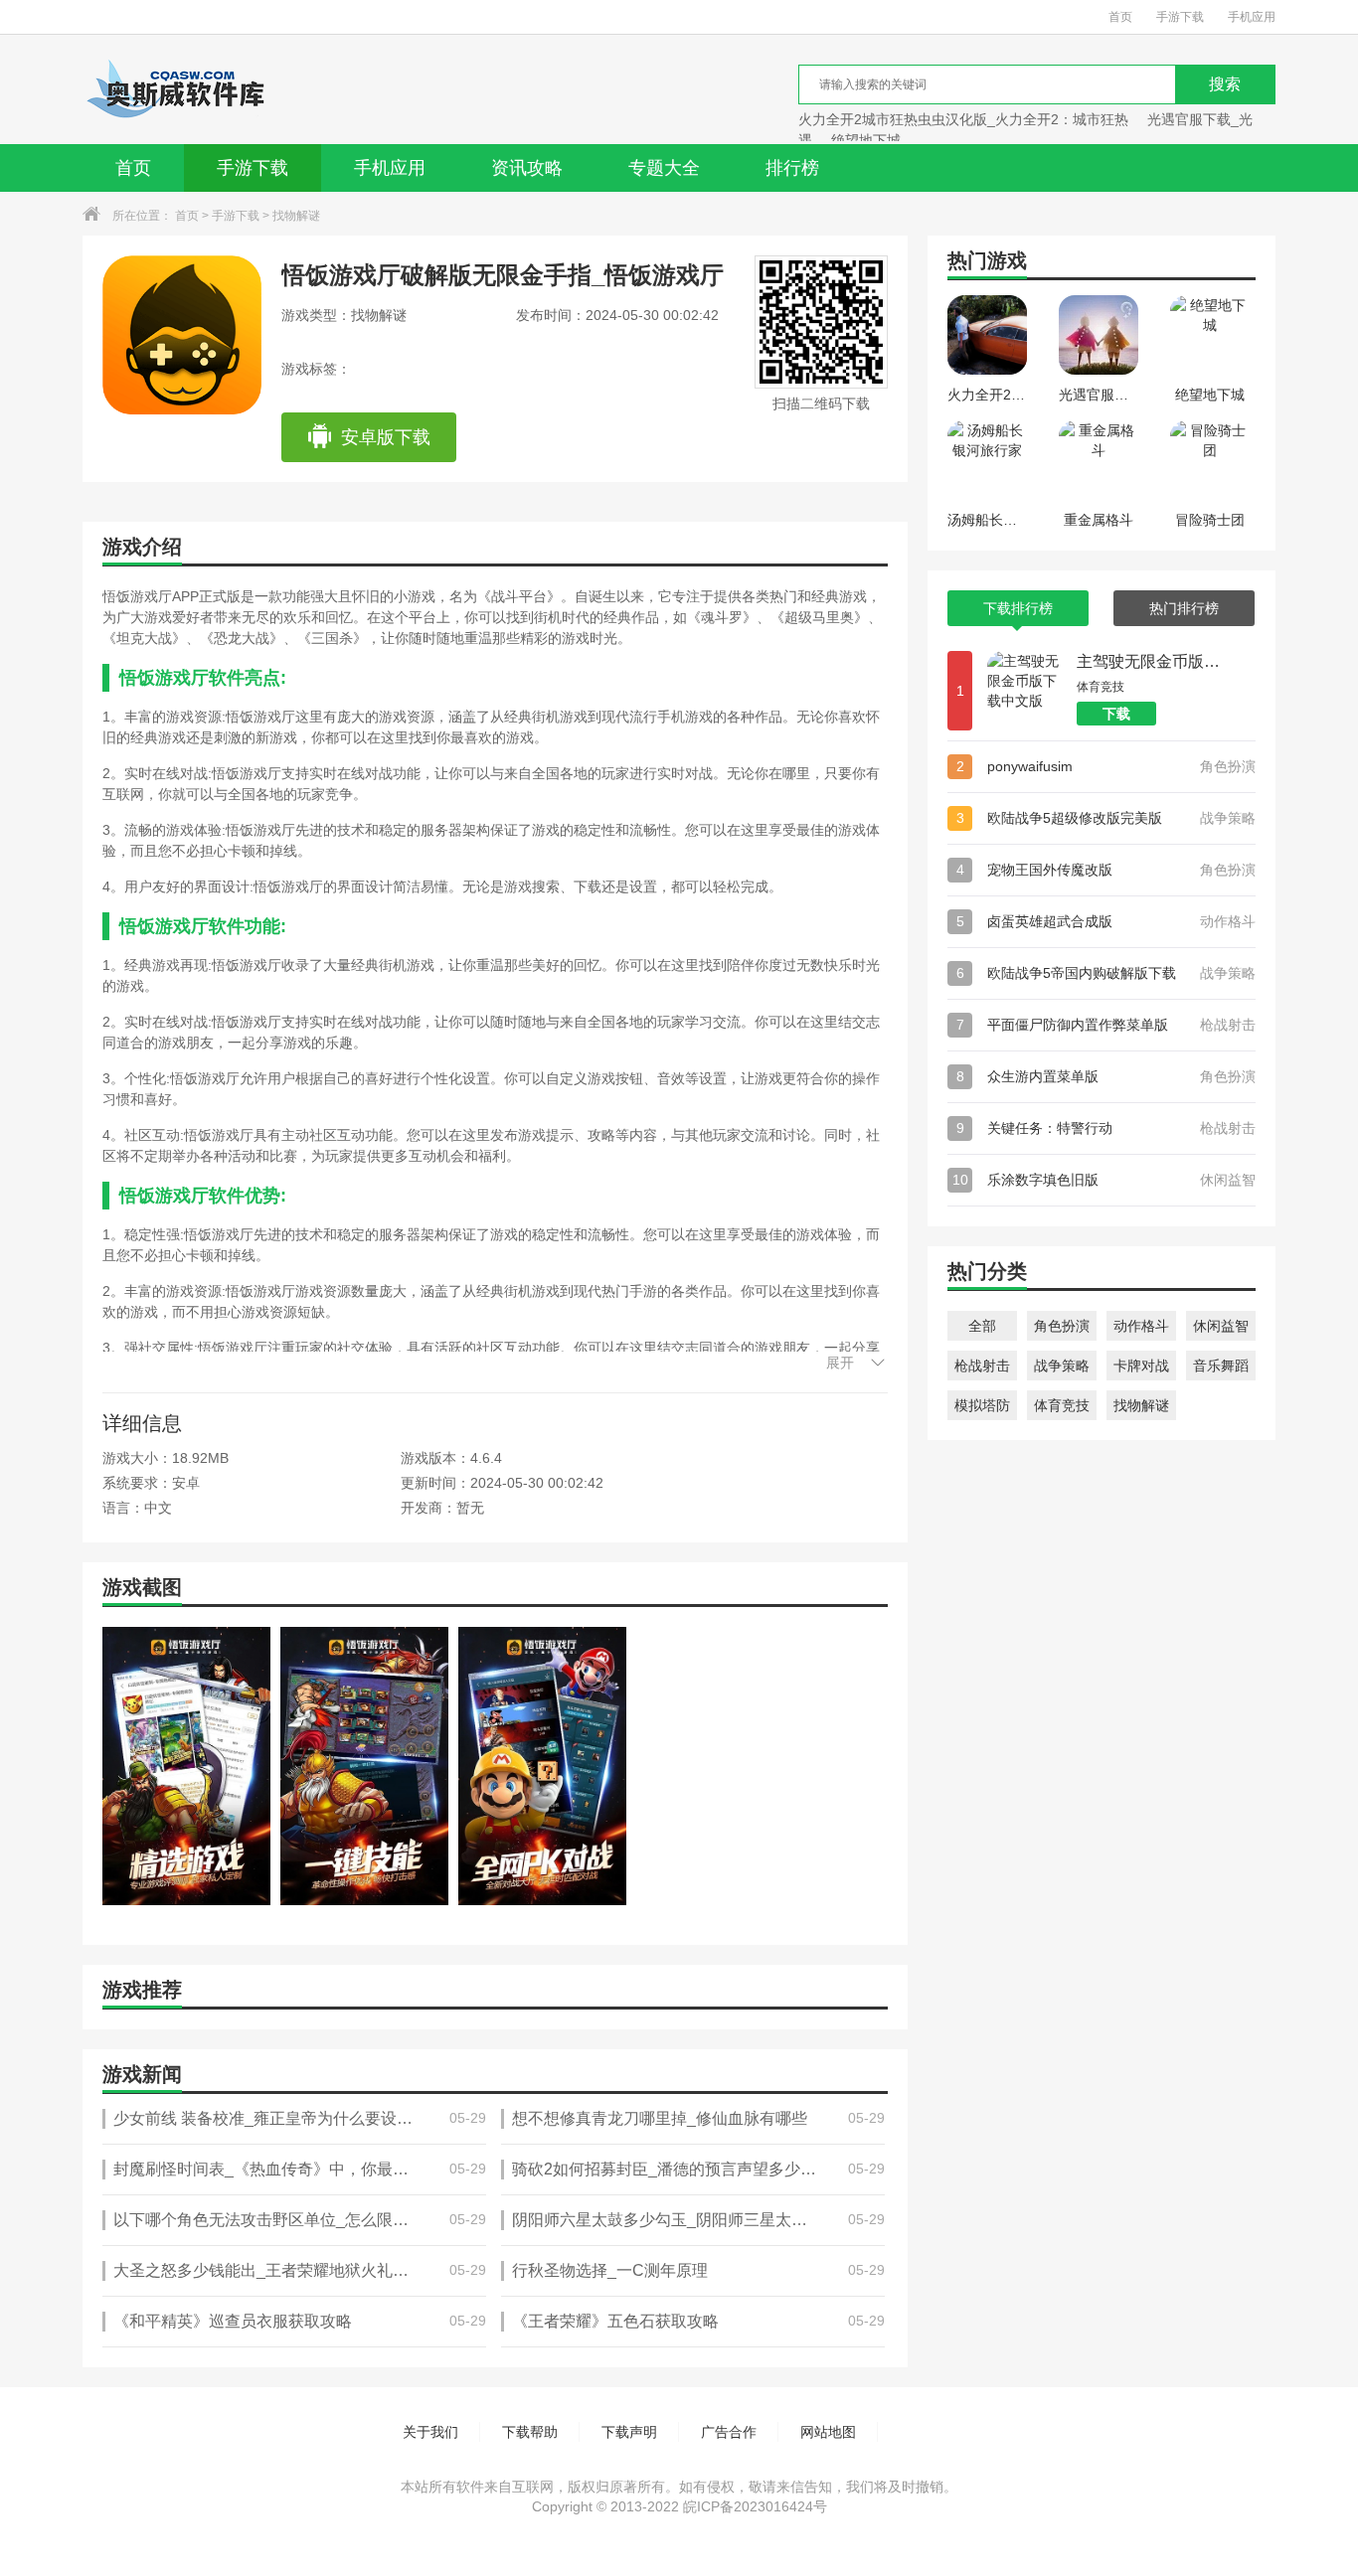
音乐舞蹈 (1221, 1366)
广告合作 (729, 2432)
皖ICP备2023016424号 (755, 2506)
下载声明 (629, 2432)
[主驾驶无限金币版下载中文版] (1027, 691)
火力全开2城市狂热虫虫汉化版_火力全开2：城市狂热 (963, 119)
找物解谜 (296, 216)
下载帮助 (530, 2432)
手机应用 (1252, 17)
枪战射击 (982, 1366)
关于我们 (430, 2432)
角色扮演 (1062, 1326)
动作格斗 (1141, 1326)
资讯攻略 (527, 168)
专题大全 (664, 168)
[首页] (175, 89)
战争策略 (1062, 1366)
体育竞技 (1062, 1405)
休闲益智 (1221, 1326)
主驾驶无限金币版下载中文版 (1151, 661)
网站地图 (828, 2432)
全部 (982, 1326)
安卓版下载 (386, 437)
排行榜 (792, 168)
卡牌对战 (1141, 1366)
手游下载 (1180, 17)
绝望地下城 (866, 140)
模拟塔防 (982, 1405)
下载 (1116, 714)
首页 (1120, 17)
